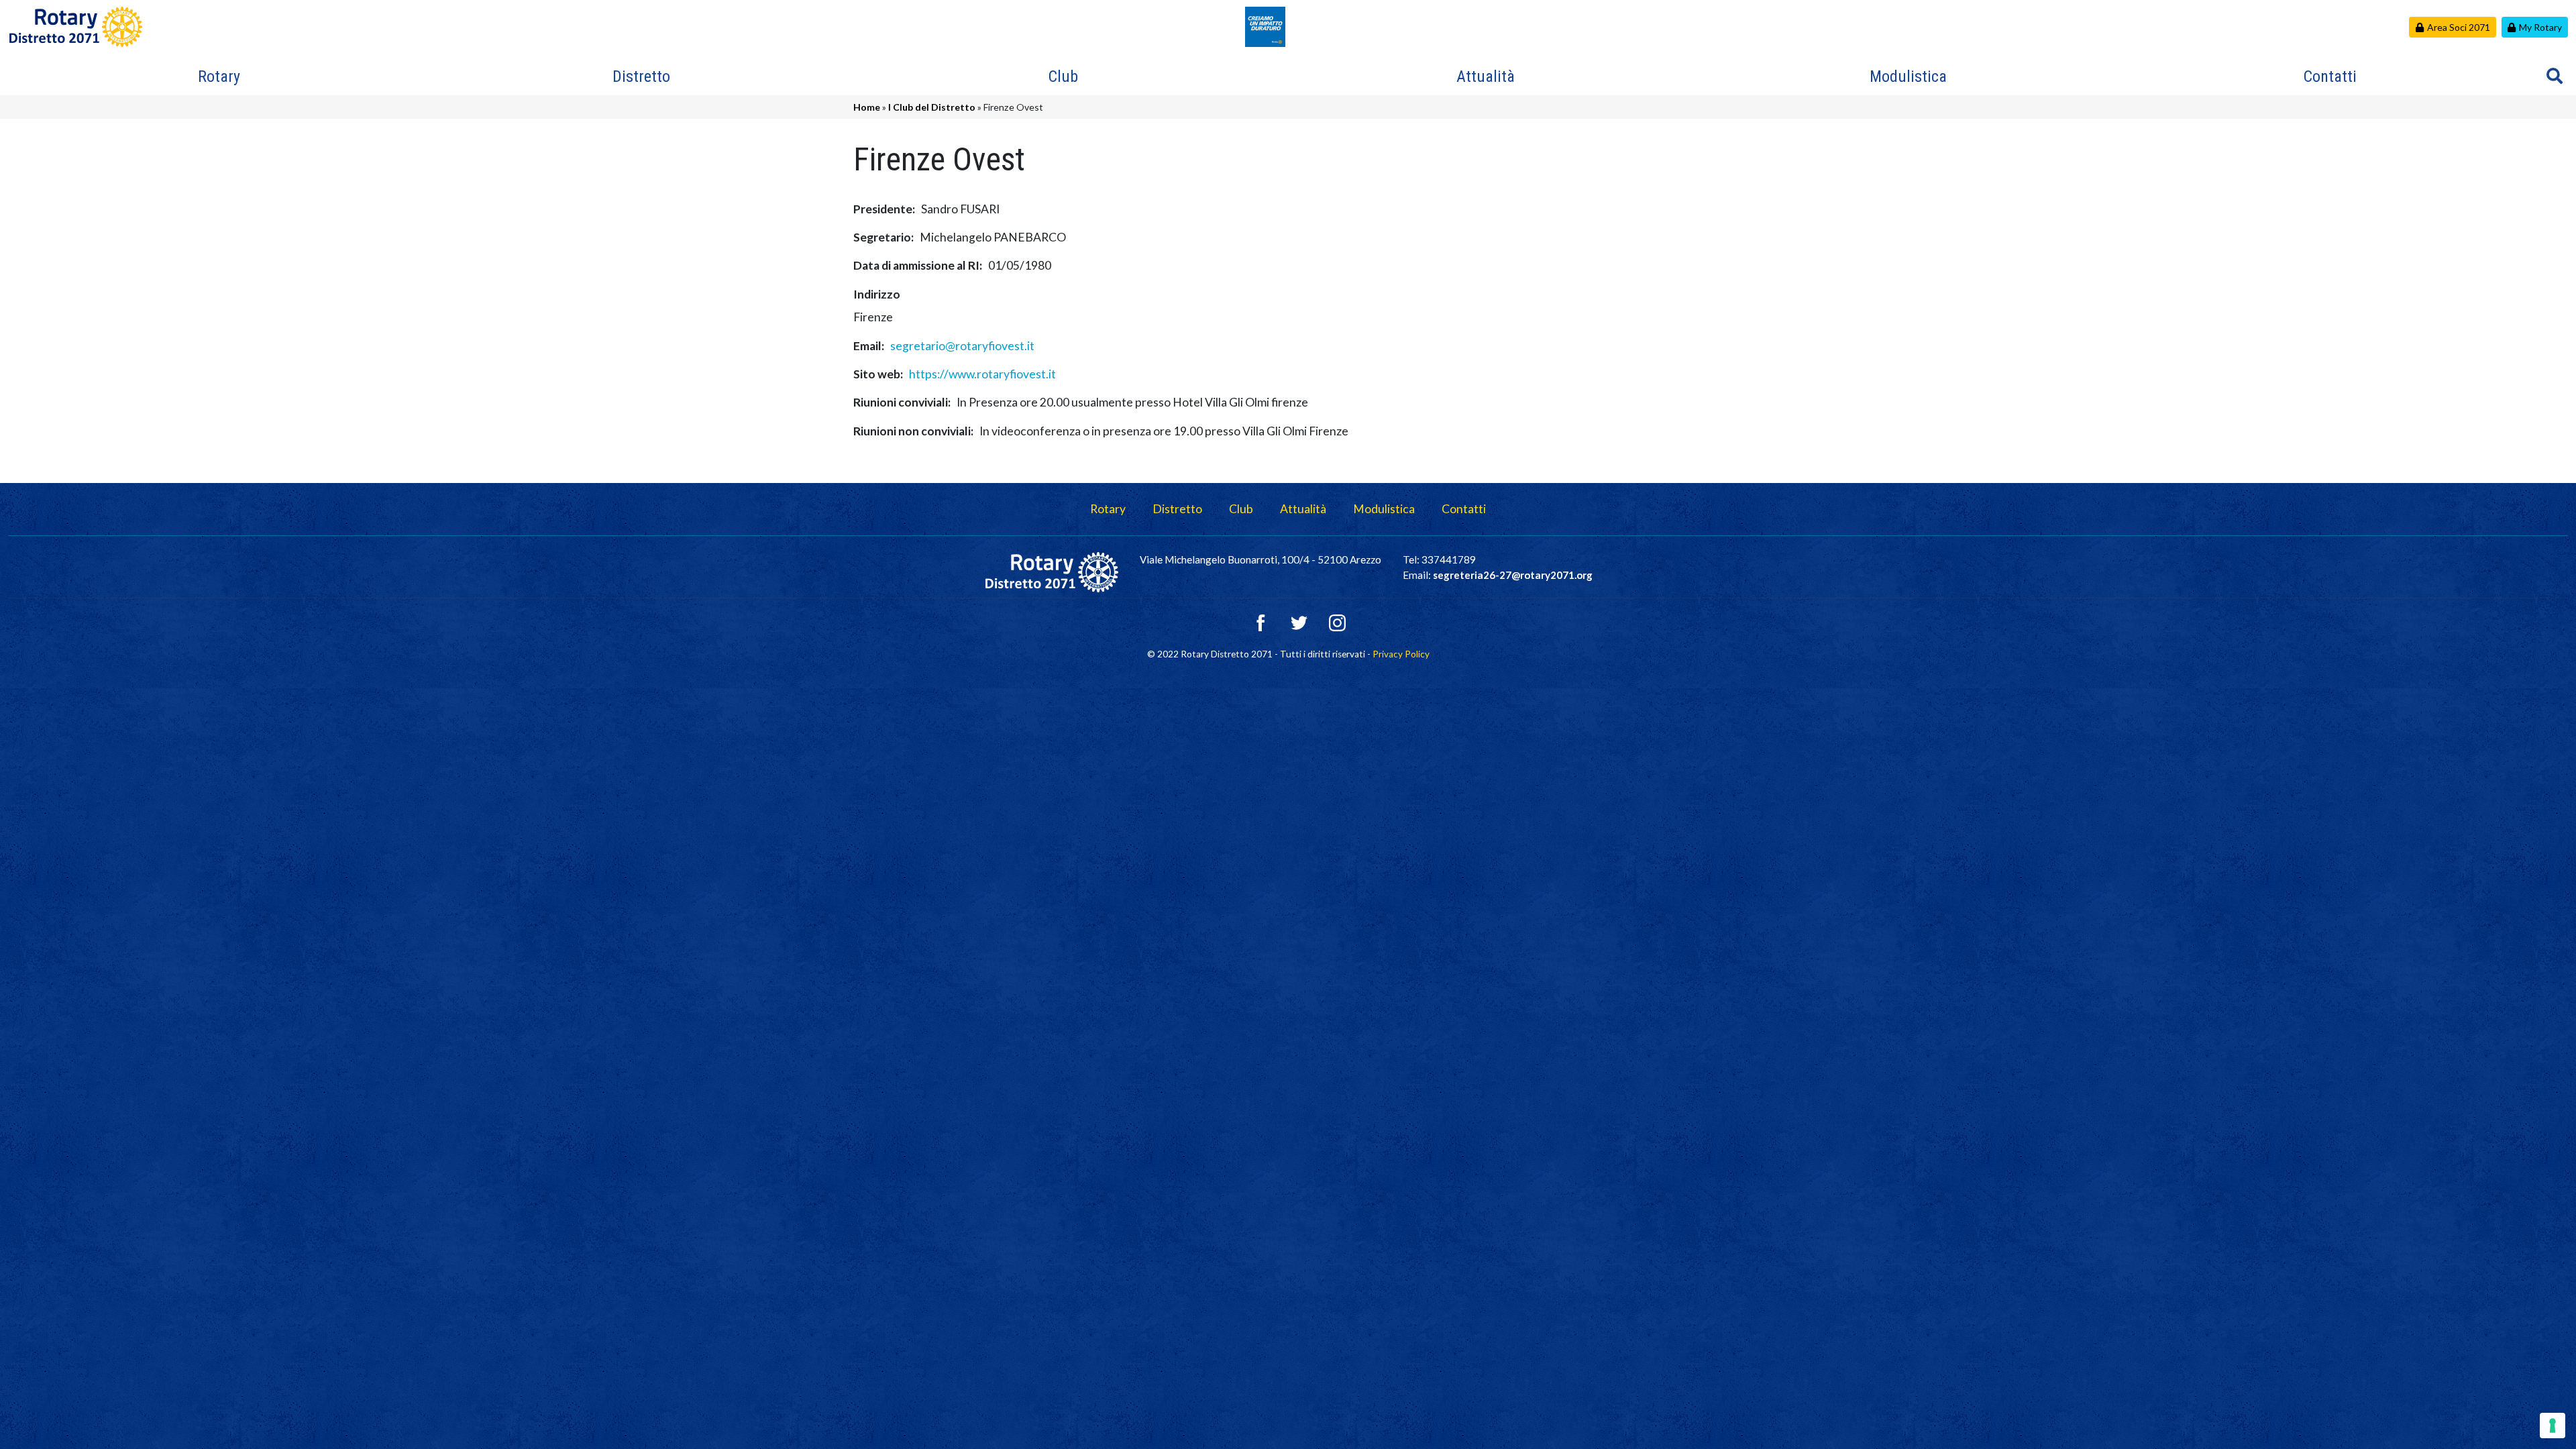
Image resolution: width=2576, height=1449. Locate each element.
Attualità (1486, 76)
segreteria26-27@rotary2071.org (1513, 575)
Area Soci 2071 (2459, 27)
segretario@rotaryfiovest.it (962, 346)
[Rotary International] (1265, 25)
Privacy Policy (1401, 654)
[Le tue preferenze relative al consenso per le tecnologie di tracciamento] (2553, 1426)
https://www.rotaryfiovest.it (982, 374)
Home (867, 107)
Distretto (641, 76)
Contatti (2330, 76)
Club (1063, 76)
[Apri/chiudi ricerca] (2555, 76)
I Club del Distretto (932, 107)
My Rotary (2540, 27)
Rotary (219, 76)
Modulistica (1908, 76)
